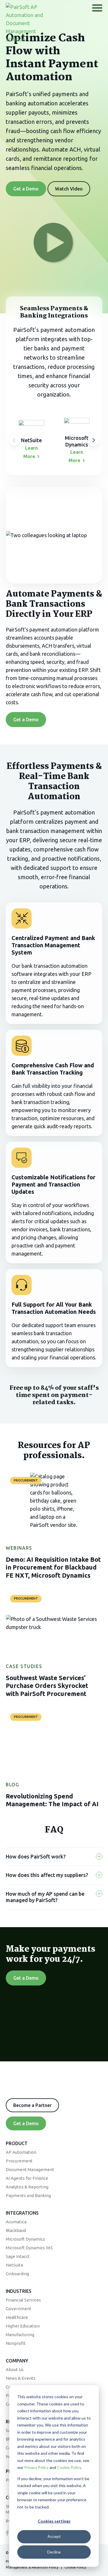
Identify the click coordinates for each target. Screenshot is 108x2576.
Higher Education (23, 2326)
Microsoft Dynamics (25, 2239)
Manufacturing (20, 2335)
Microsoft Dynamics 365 (29, 2248)
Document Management (30, 2169)
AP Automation (21, 2152)
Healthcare (17, 2317)
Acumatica (16, 2222)
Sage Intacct (18, 2256)
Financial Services (23, 2300)
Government (19, 2309)
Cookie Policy (69, 2467)
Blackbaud (16, 2230)
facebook (7, 2533)
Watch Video (69, 189)
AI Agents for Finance (27, 2178)
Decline (54, 2552)
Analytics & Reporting (27, 2187)
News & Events (21, 2378)
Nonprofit (16, 2343)
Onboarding (17, 2274)
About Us (15, 2369)
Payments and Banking (28, 2195)
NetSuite (15, 2265)
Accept (54, 2536)
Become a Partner (32, 2105)
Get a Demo (26, 189)
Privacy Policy (36, 2467)
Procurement (19, 2161)
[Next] (94, 440)
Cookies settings (54, 2521)
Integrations (22, 2213)
